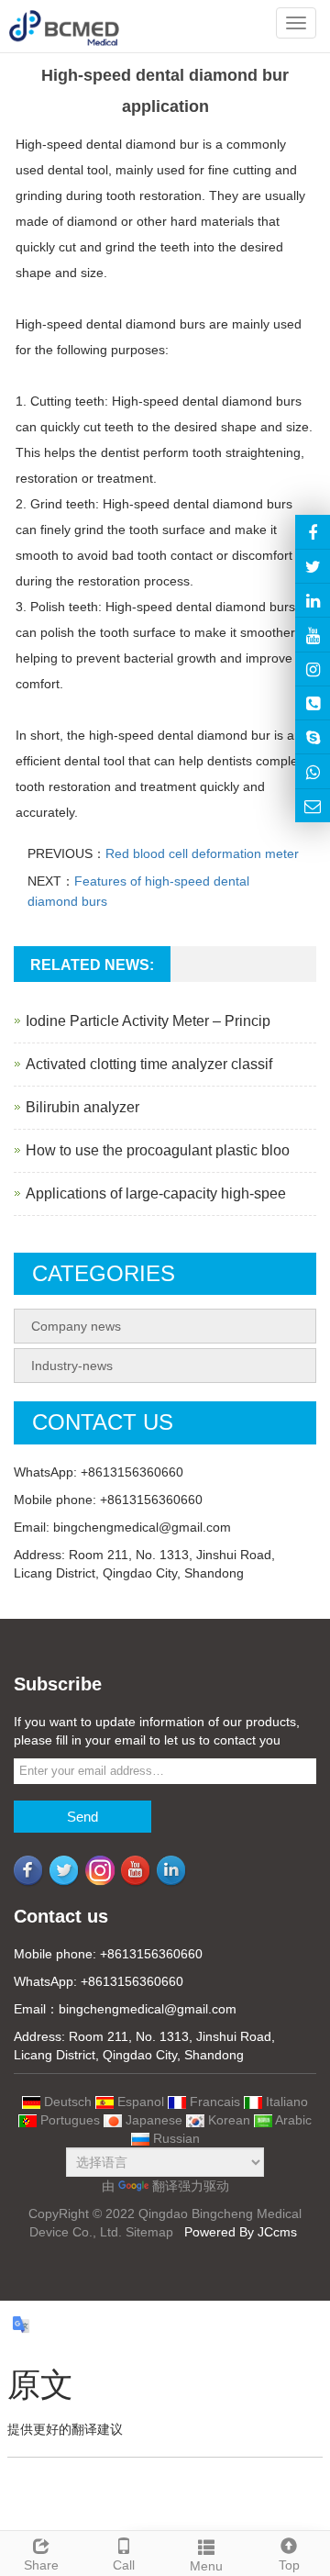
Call (124, 2565)
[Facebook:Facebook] (313, 531)
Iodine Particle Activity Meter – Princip (148, 1021)
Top (289, 2565)
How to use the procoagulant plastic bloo (158, 1150)
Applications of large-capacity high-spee (156, 1193)
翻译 (165, 2186)
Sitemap (149, 2232)
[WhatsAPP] (313, 771)
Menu (206, 2566)
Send (82, 1817)
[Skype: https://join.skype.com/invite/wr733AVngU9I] (313, 737)
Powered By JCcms (242, 2232)
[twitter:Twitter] (313, 566)
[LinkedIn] (313, 600)
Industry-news (72, 1366)
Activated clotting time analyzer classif (149, 1064)
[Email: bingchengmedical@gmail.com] (313, 806)
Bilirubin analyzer (82, 1107)
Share (41, 2565)
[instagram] (313, 634)
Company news (76, 1326)
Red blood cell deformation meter (202, 853)
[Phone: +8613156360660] (313, 703)
